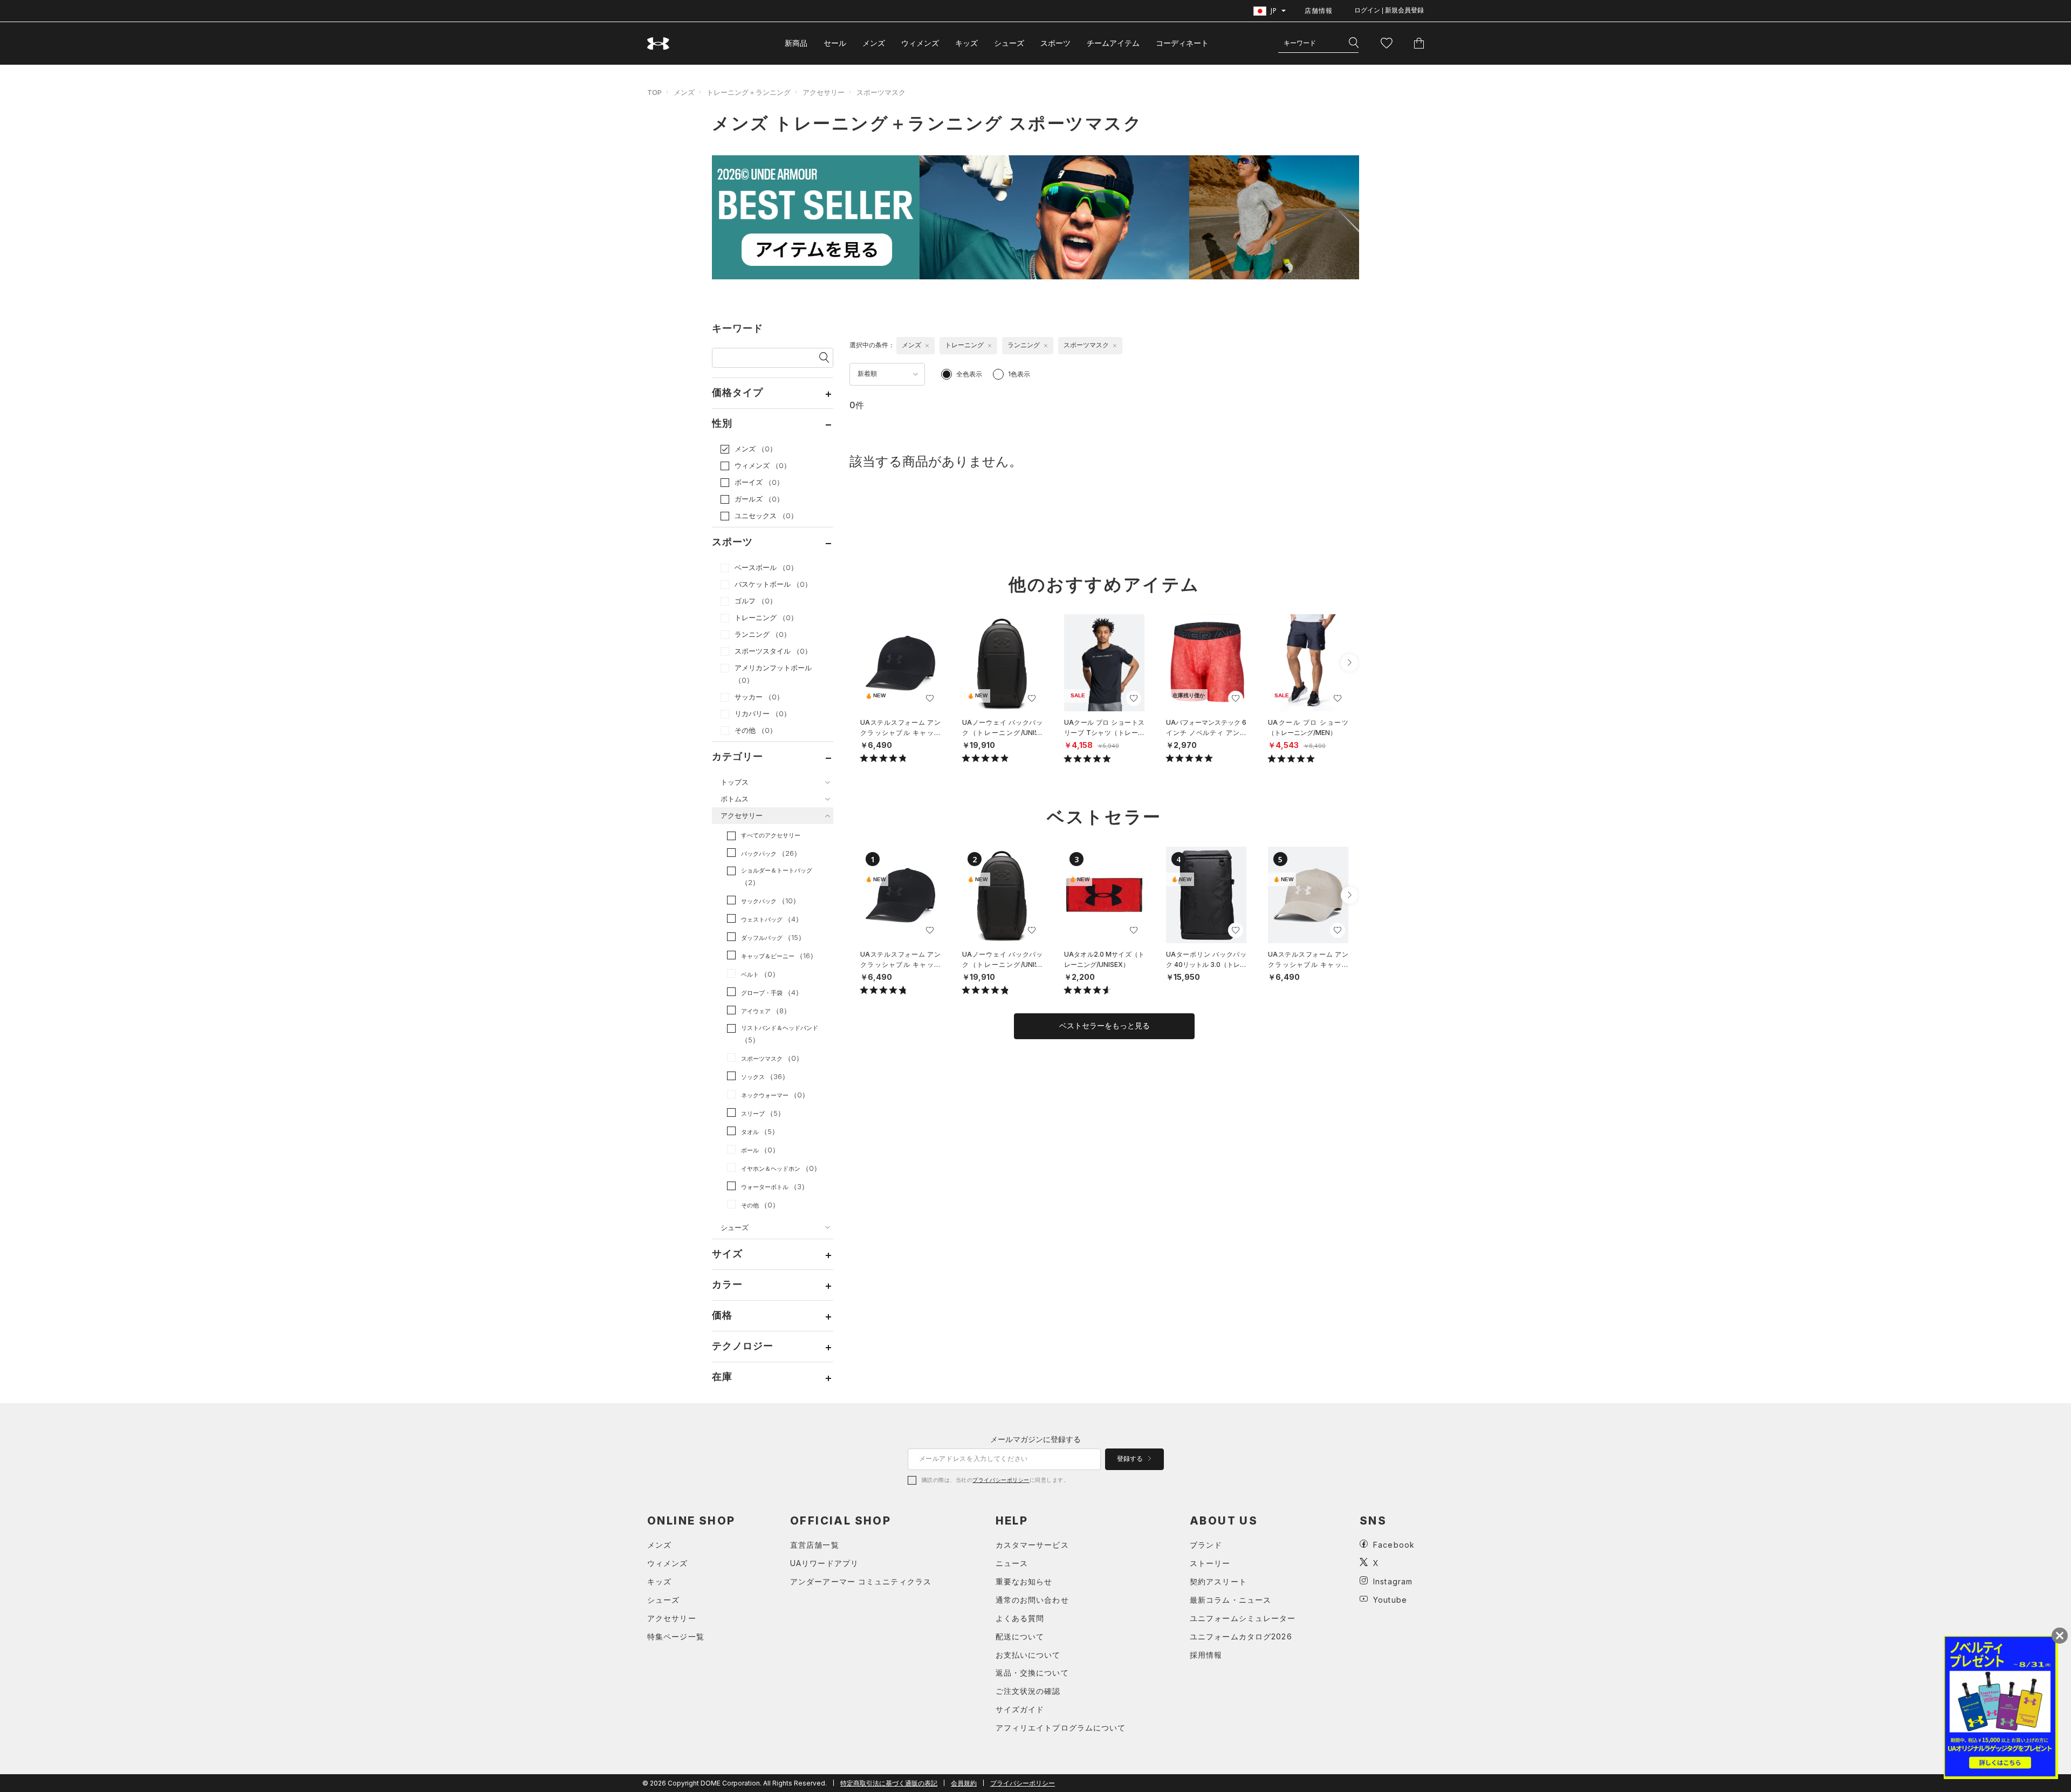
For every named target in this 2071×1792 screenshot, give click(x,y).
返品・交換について (1032, 1673)
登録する (1131, 1459)
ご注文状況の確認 (1028, 1691)
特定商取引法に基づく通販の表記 (889, 1783)
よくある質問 (1020, 1618)
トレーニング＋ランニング (749, 92)
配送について (1020, 1636)
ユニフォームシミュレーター (1243, 1618)
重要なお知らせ (1024, 1581)
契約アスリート (1218, 1581)
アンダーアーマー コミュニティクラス (861, 1581)
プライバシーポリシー (1001, 1480)
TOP (654, 92)
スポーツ (1055, 43)
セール (835, 43)
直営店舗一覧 (815, 1545)
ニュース (1012, 1563)
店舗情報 (1319, 11)
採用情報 (1206, 1655)
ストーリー (1210, 1563)
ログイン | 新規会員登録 (1389, 10)
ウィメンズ (920, 43)
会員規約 (964, 1783)
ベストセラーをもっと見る (1105, 1026)
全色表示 (969, 374)
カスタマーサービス (1032, 1545)
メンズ (874, 43)
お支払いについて (1028, 1655)
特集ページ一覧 (676, 1636)
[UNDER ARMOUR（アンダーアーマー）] (659, 43)
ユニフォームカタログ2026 (1241, 1636)
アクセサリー (824, 92)
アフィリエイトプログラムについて (1061, 1728)
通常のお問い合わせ (1032, 1600)
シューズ (1009, 43)
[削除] (927, 346)
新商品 (796, 43)
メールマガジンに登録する (1035, 1439)
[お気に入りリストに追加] (930, 698)
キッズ (966, 43)
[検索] (1354, 43)
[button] (1349, 663)
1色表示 (1019, 374)
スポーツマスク (881, 92)
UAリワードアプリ (824, 1563)
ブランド (1206, 1545)
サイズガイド (1020, 1709)
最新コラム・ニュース (1230, 1600)
